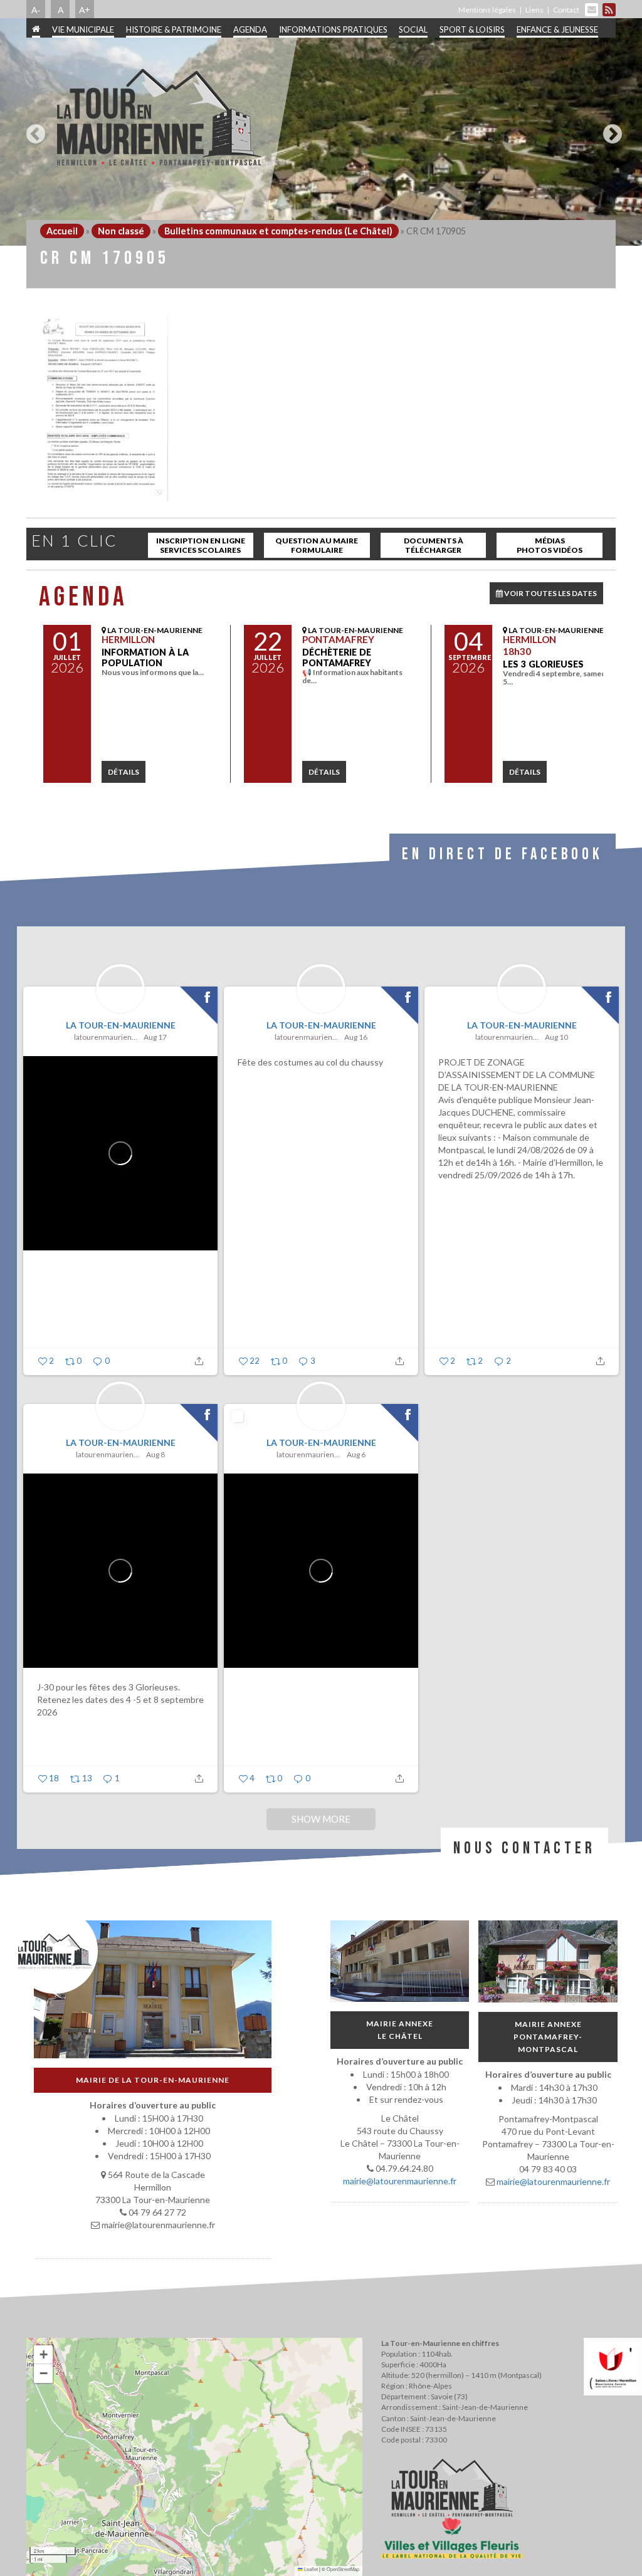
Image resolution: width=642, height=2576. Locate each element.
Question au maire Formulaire (317, 545)
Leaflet (310, 2569)
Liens (534, 10)
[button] (43, 2355)
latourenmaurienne (107, 1037)
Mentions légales (487, 10)
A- (36, 9)
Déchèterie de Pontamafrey (337, 657)
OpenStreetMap (343, 2569)
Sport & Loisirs (472, 29)
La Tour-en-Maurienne (121, 1025)
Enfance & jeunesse (557, 29)
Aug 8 (155, 1454)
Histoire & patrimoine (174, 29)
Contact (566, 10)
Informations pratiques (333, 29)
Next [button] (609, 129)
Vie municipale (83, 29)
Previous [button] (33, 129)
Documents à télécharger (434, 545)
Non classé (121, 231)
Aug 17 (155, 1037)
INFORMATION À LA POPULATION (145, 657)
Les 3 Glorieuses (543, 664)
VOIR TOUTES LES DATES (550, 593)
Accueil (62, 231)
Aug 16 (356, 1037)
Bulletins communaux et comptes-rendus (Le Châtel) (278, 231)
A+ (85, 9)
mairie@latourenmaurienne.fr (400, 2181)
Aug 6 (356, 1454)
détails (124, 772)
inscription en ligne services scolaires (201, 545)
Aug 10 (556, 1037)
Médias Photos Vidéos (550, 545)
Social (413, 29)
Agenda (250, 29)
